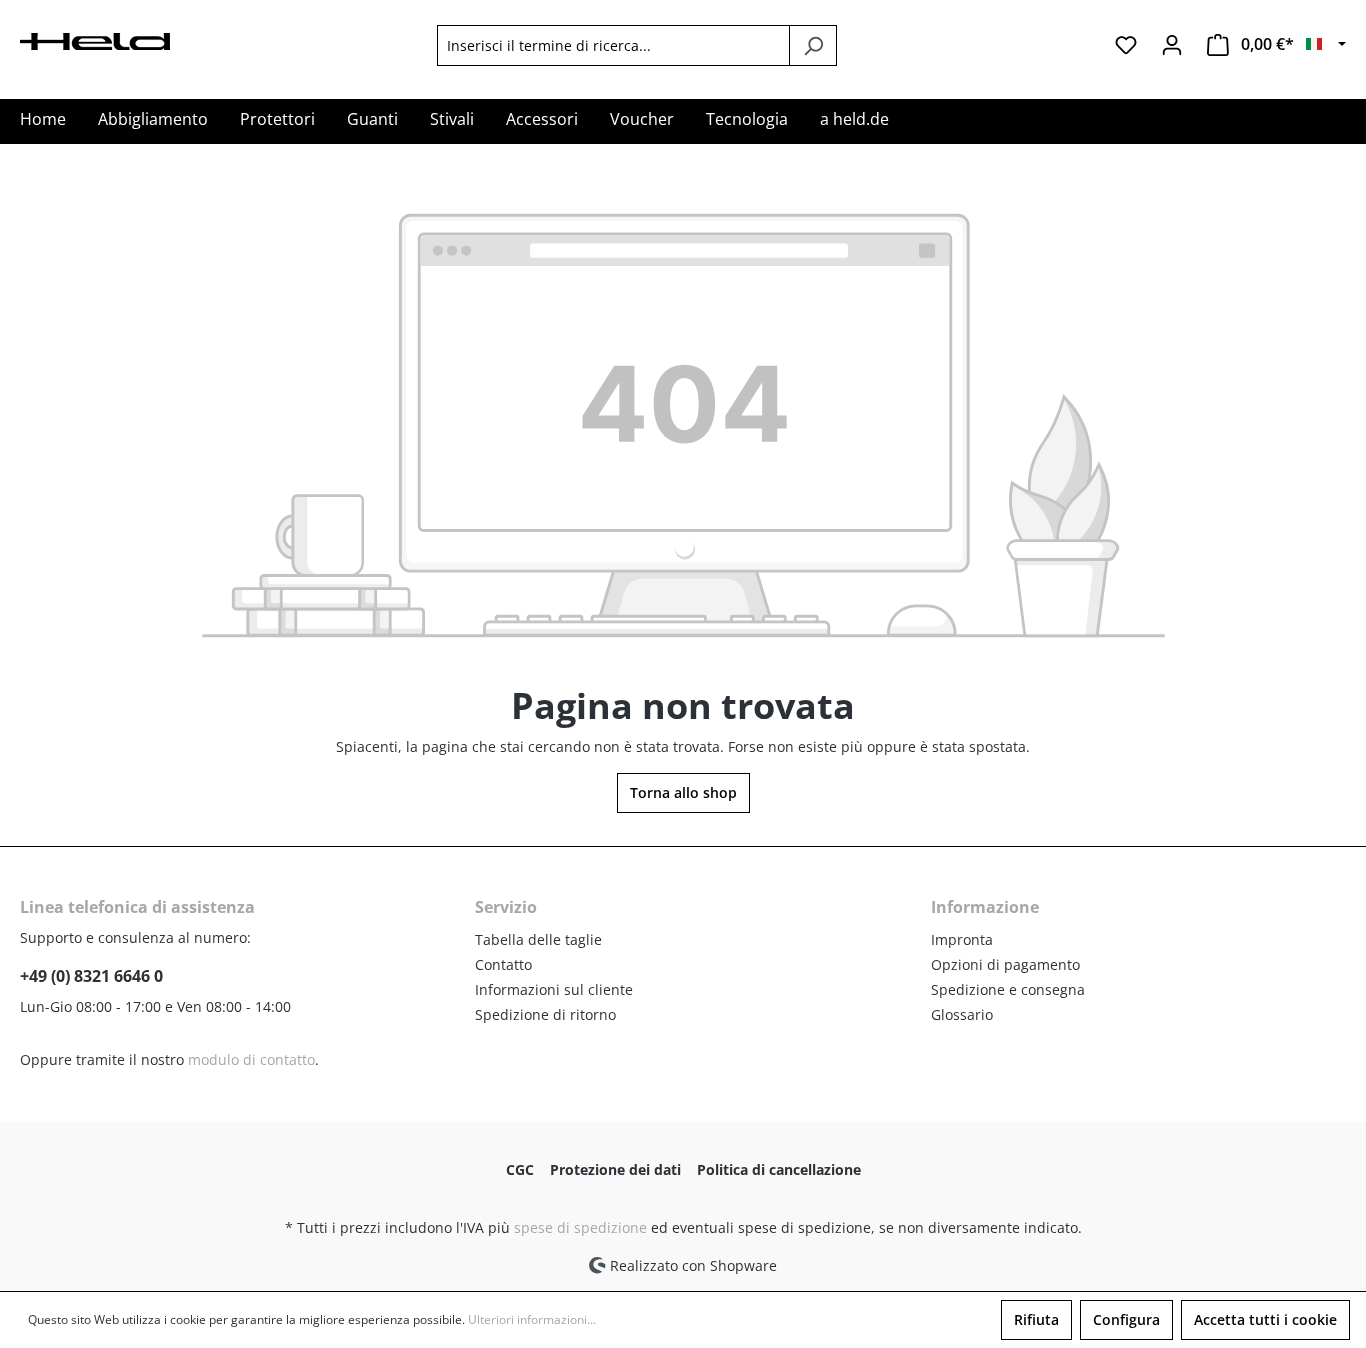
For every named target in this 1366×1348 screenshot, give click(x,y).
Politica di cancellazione (779, 1169)
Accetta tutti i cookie (1265, 1319)
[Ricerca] (813, 45)
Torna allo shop (683, 792)
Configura (1126, 1319)
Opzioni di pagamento (1005, 964)
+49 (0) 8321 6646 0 (91, 976)
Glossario (962, 1014)
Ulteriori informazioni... (532, 1319)
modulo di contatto (251, 1059)
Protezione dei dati (615, 1169)
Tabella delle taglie (538, 939)
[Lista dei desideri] (1126, 45)
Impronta (962, 939)
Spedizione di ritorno (545, 1014)
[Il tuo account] (1172, 45)
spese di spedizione (580, 1227)
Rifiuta (1036, 1319)
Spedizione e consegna (1008, 989)
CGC (520, 1169)
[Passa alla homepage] (95, 39)
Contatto (503, 964)
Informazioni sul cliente (554, 989)
